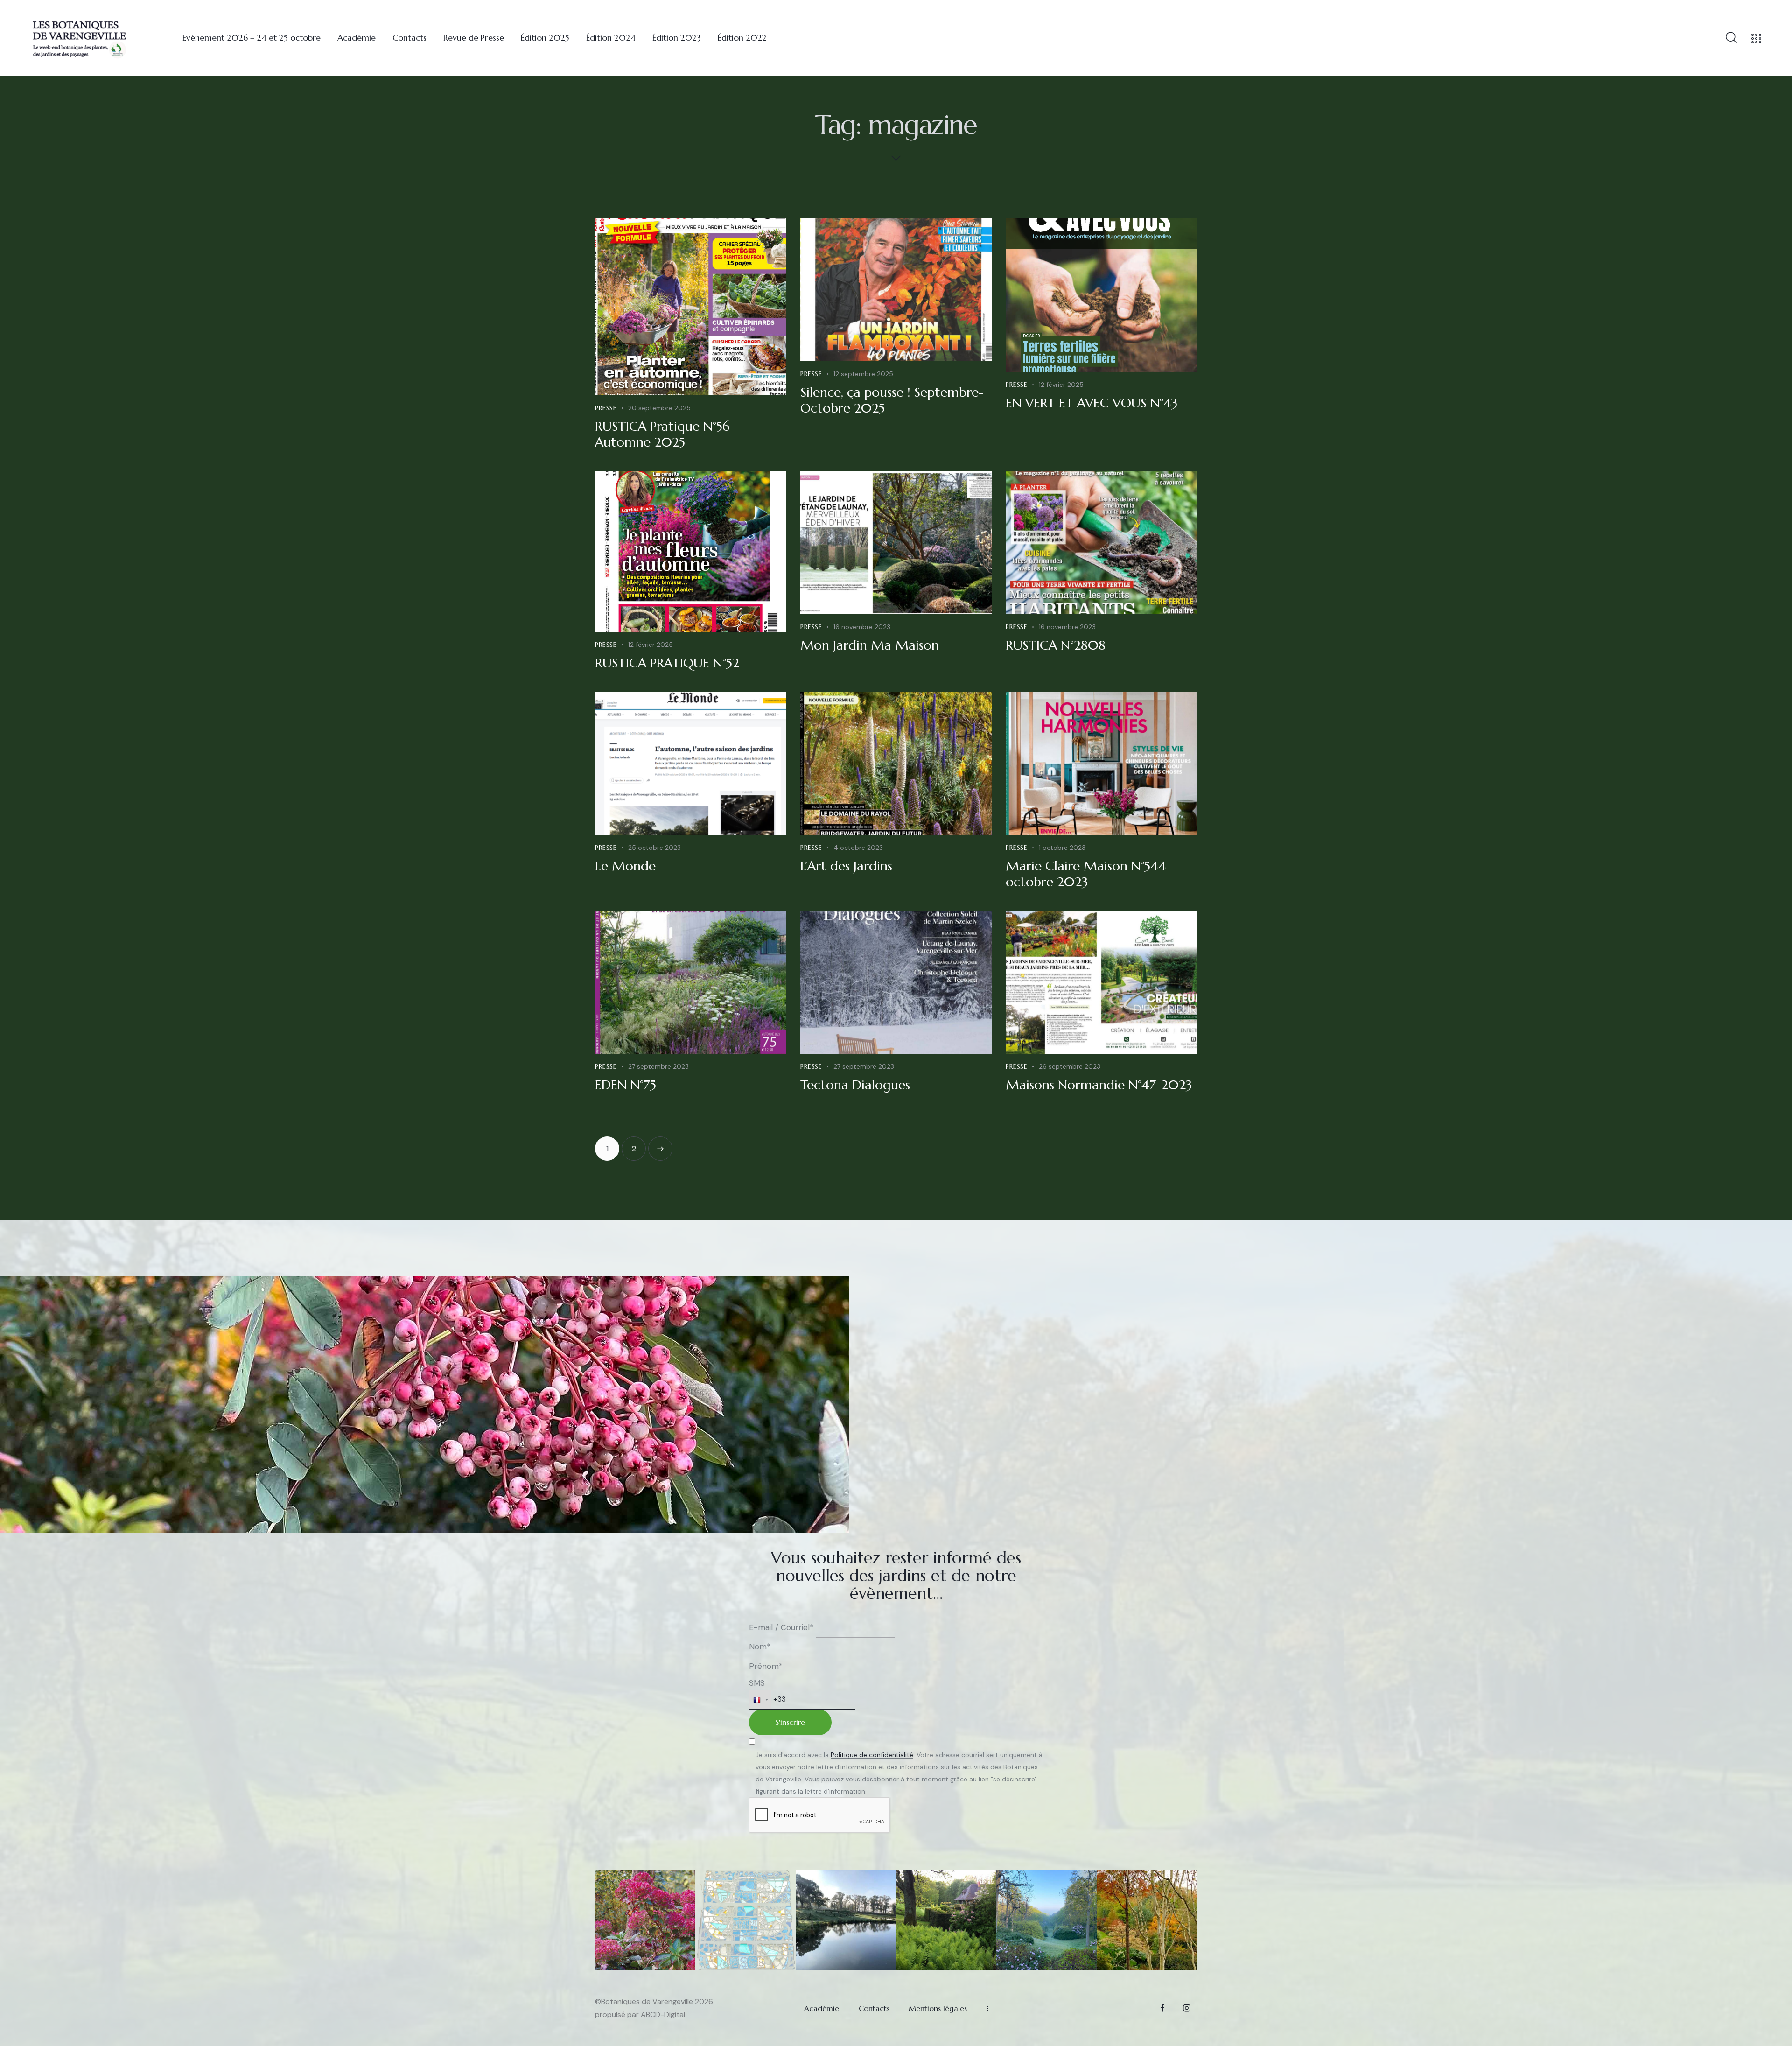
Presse (606, 408)
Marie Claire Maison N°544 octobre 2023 (1086, 874)
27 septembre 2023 (658, 1066)
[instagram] (1186, 2008)
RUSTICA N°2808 (1056, 645)
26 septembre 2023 (1070, 1066)
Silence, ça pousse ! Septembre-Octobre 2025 (892, 400)
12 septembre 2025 (863, 374)
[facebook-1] (1162, 2008)
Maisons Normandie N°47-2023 (1099, 1085)
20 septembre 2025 (659, 408)
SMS (757, 1683)
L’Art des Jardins (846, 866)
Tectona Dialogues (855, 1085)
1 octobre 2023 (1062, 848)
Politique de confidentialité (872, 1755)
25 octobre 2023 (654, 848)
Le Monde (625, 866)
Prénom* (766, 1666)
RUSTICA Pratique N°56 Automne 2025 (662, 434)
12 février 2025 (1061, 385)
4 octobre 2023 (858, 848)
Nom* (760, 1647)
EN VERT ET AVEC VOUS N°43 (1092, 403)
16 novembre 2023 (862, 627)
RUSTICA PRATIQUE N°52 (667, 663)
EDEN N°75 (626, 1085)
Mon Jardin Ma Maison (870, 645)
